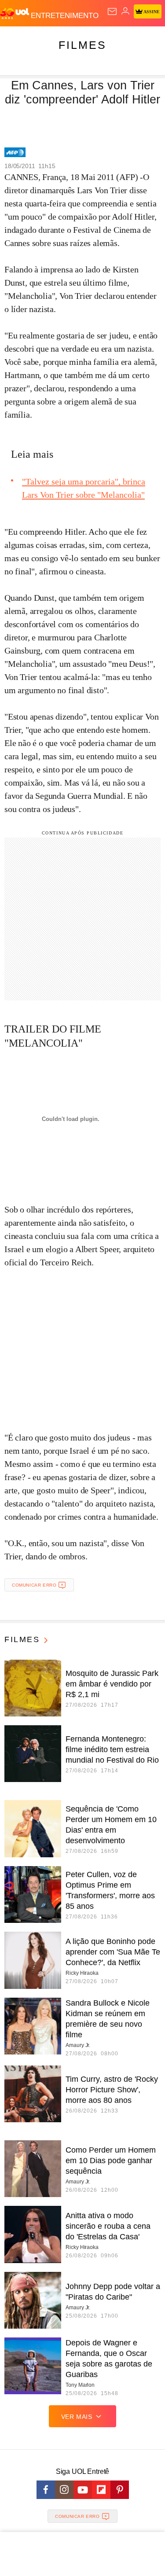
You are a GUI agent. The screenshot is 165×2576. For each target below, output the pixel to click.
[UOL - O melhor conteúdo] (15, 14)
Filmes (82, 45)
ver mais (77, 2417)
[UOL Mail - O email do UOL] (112, 11)
